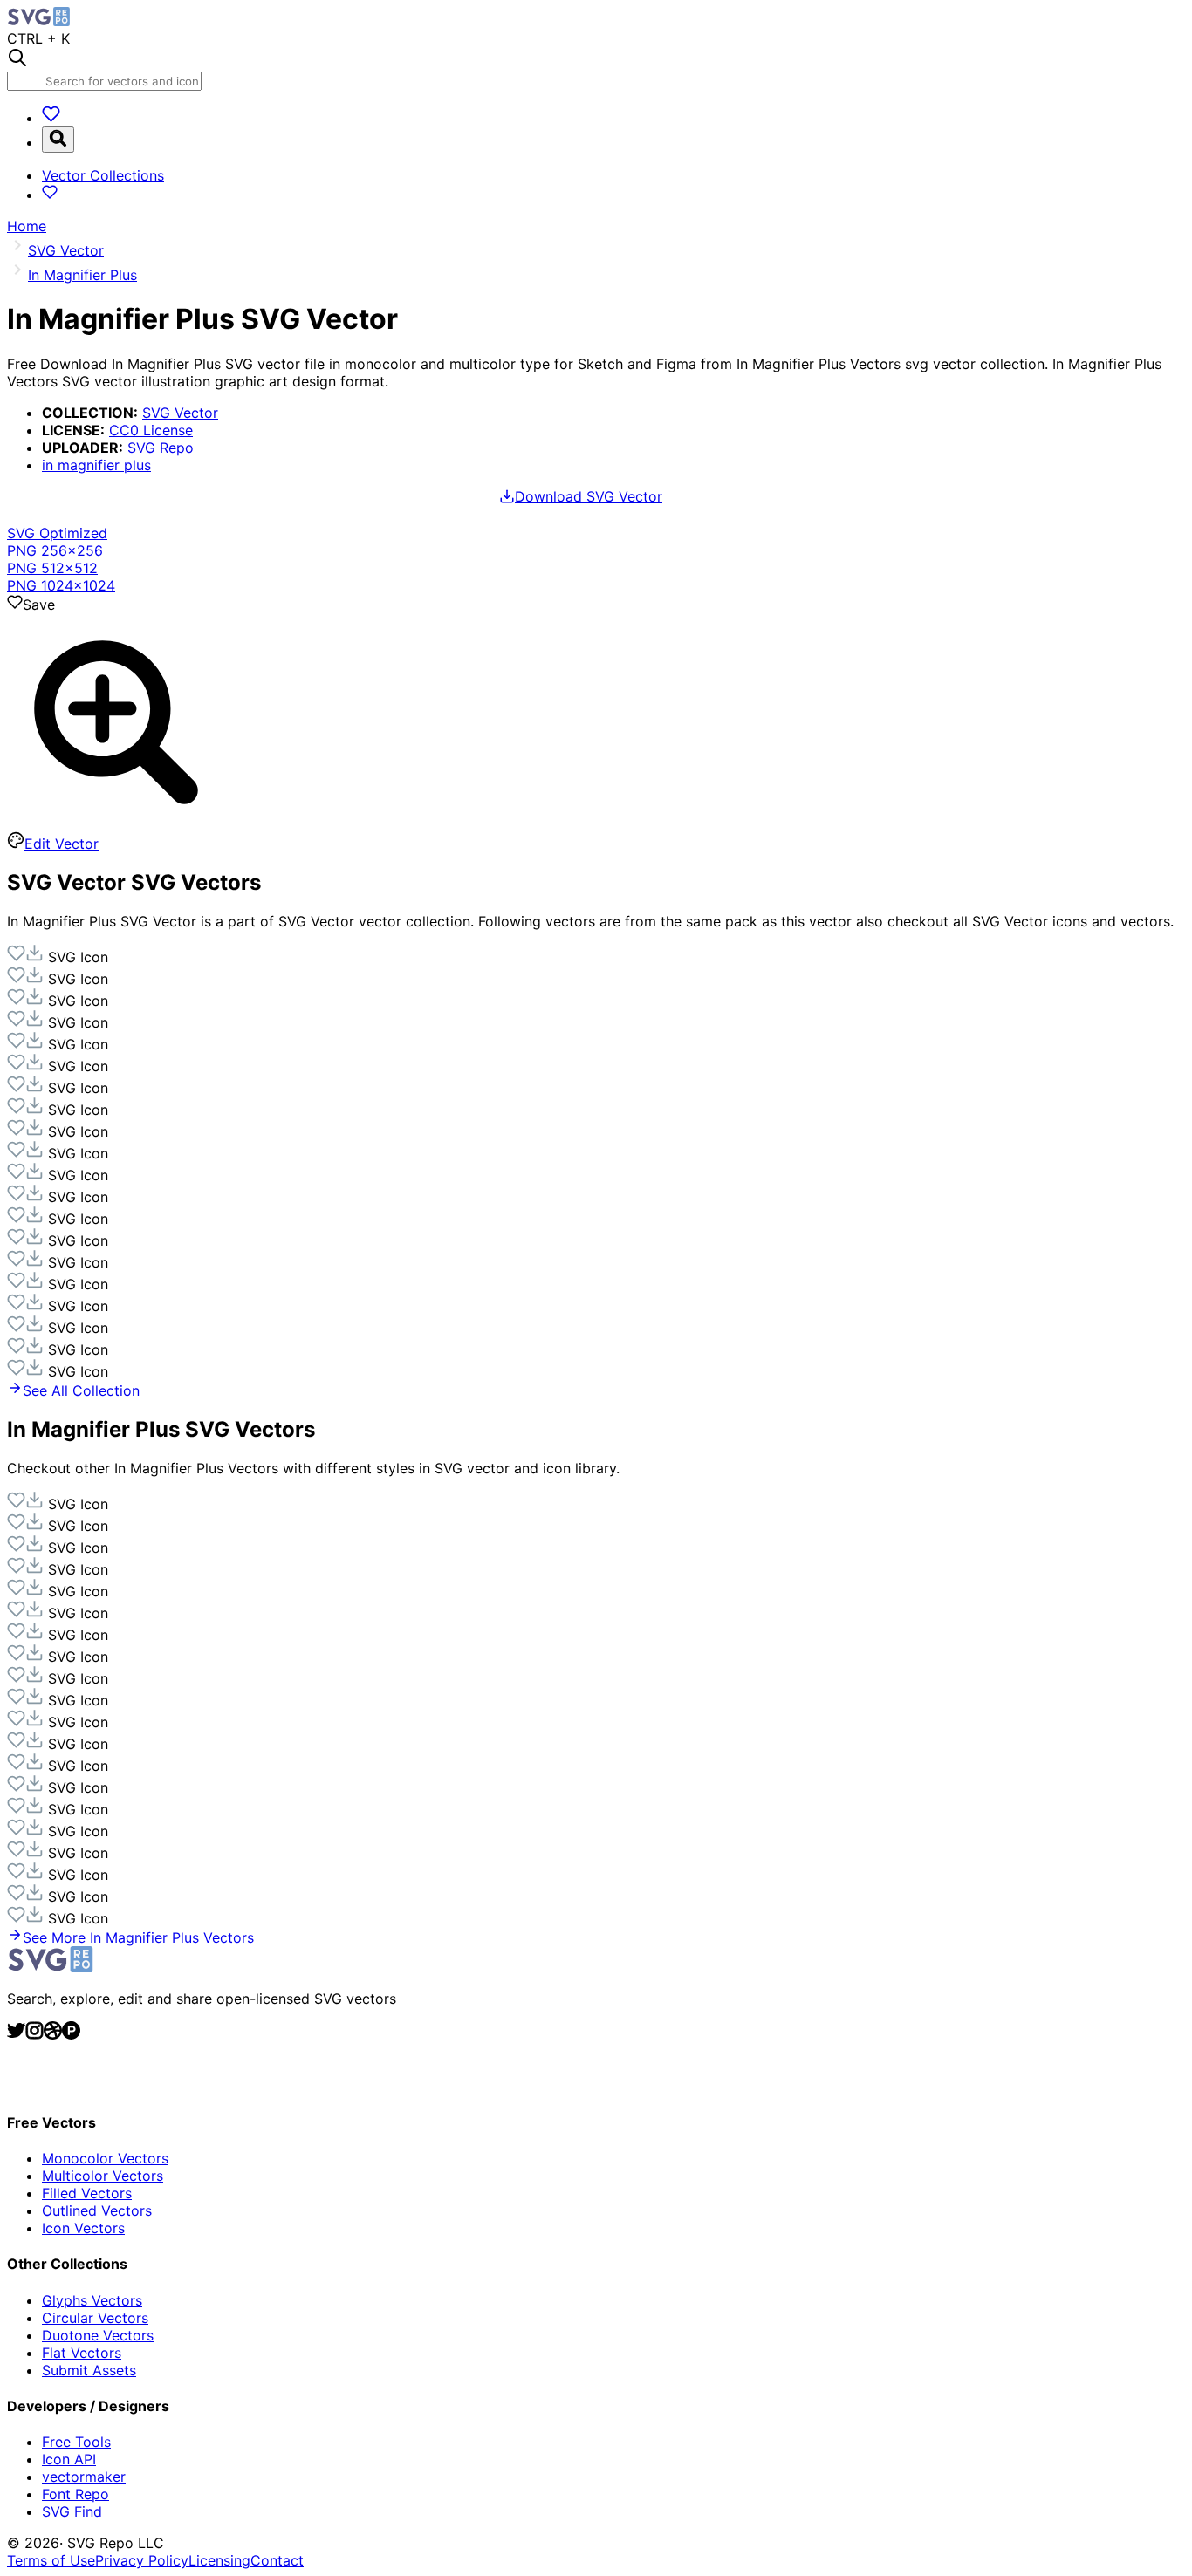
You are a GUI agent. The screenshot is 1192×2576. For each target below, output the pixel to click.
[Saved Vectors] (51, 118)
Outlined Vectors (97, 2210)
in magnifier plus (96, 465)
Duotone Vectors (98, 2335)
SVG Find (72, 2511)
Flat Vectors (82, 2353)
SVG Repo (161, 448)
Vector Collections (103, 175)
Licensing (219, 2560)
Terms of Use (51, 2560)
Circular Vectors (95, 2318)
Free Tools (76, 2442)
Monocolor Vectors (105, 2158)
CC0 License (151, 430)
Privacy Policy (142, 2560)
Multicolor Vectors (103, 2176)
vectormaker (84, 2477)
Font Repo (75, 2494)
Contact (277, 2560)
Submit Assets (89, 2370)
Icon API (69, 2459)
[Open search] (58, 140)
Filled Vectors (87, 2193)
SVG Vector (180, 413)
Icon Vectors (83, 2228)
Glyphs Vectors (92, 2300)
